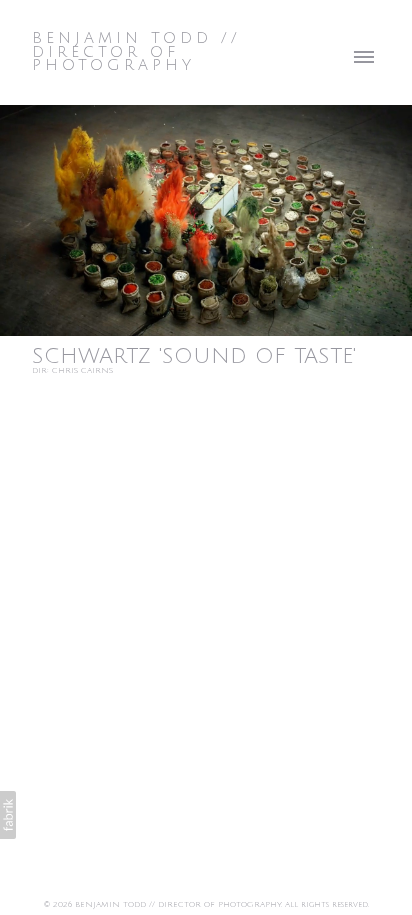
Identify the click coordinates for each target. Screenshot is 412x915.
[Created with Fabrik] (8, 815)
